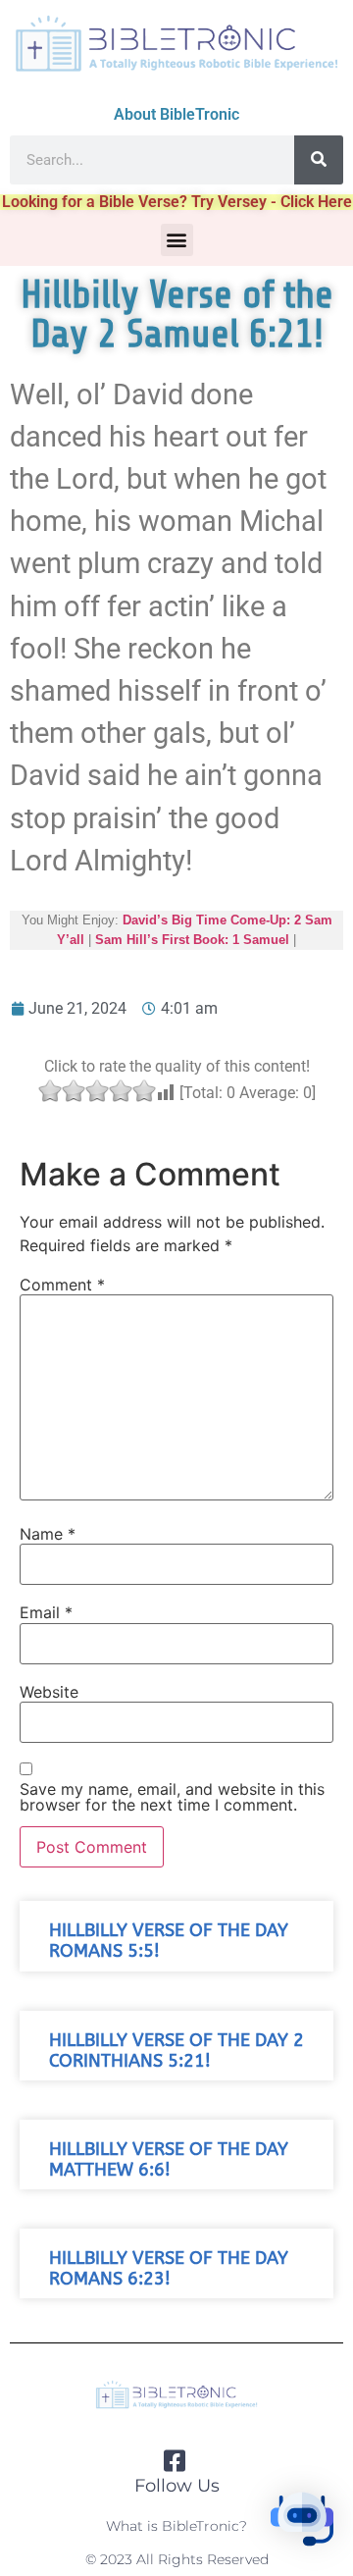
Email (46, 1612)
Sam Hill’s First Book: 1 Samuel (192, 940)
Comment (62, 1285)
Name (48, 1534)
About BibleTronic (176, 114)
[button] (177, 240)
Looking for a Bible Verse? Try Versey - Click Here (177, 202)
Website (49, 1692)
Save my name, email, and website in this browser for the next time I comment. (172, 1797)
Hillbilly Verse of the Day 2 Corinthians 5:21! (176, 2051)
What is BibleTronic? (176, 2526)
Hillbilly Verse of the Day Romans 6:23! (169, 2269)
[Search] (319, 160)
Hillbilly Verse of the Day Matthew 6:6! (169, 2160)
